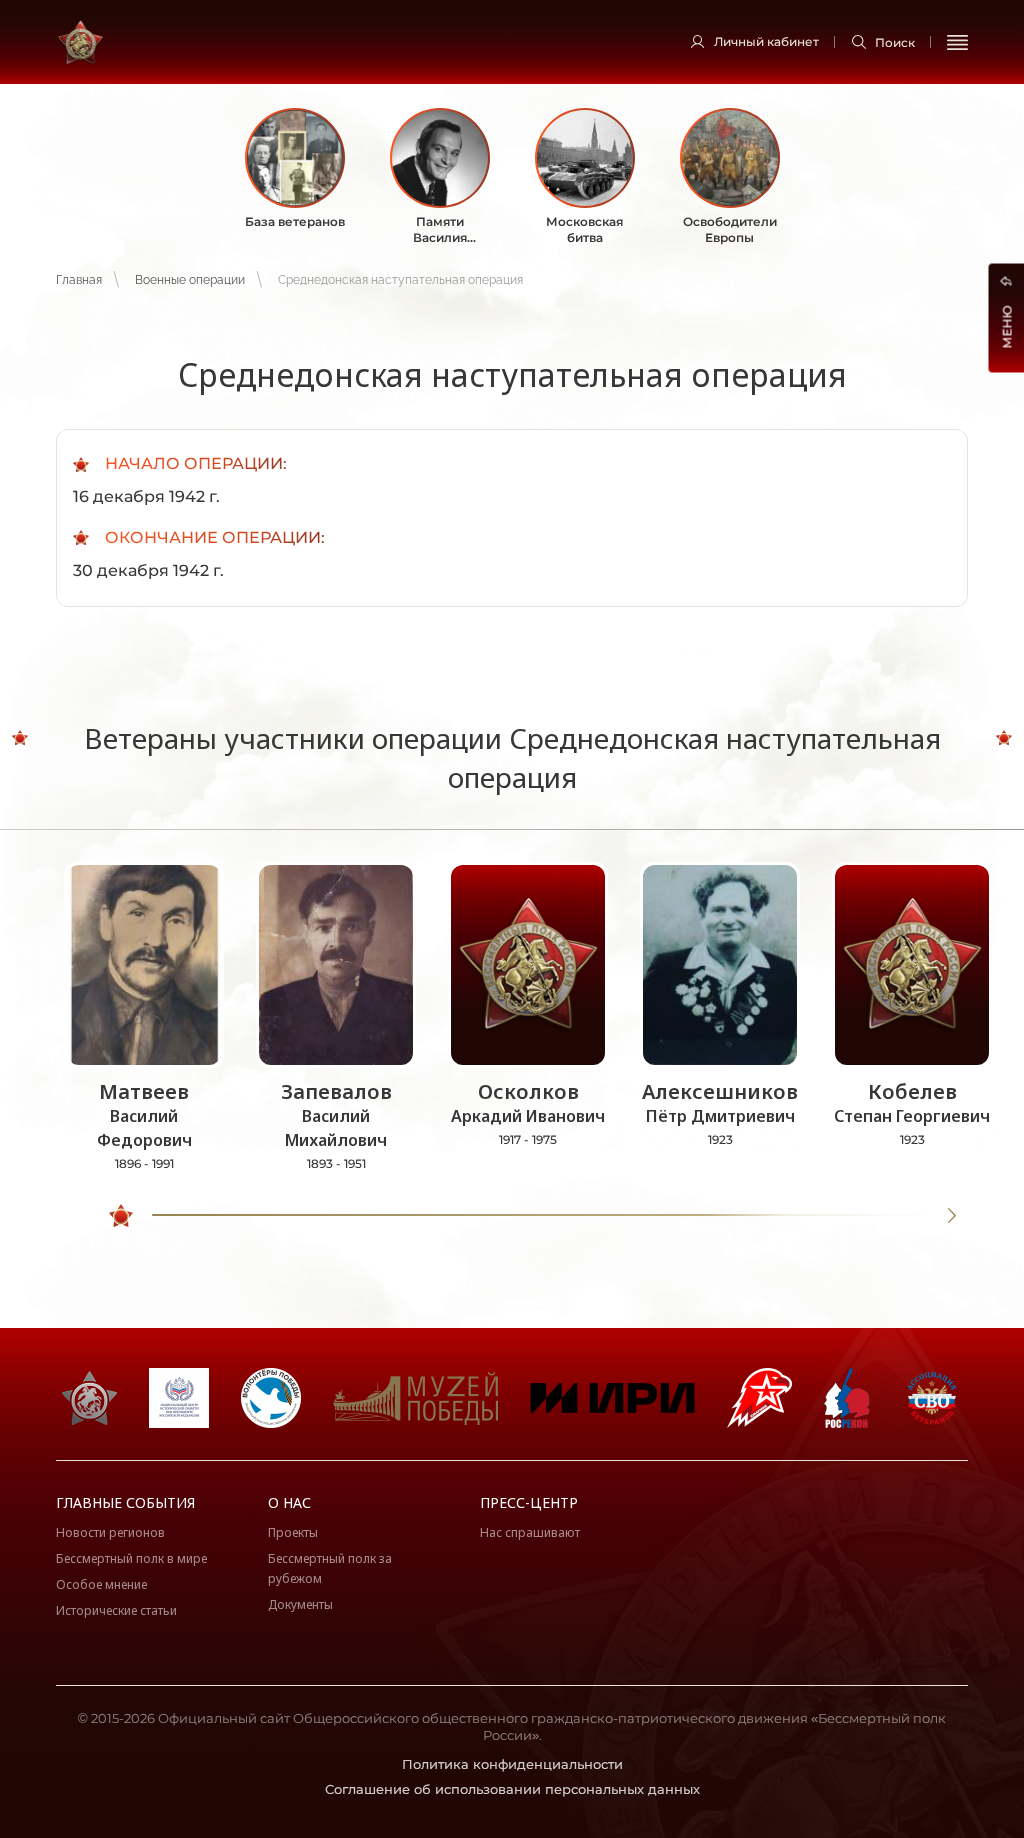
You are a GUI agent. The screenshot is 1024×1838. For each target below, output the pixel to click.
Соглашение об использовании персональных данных (512, 1789)
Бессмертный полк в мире (131, 1558)
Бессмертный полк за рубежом (330, 1568)
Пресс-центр (529, 1502)
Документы (300, 1604)
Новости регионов (110, 1532)
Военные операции (190, 280)
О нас (289, 1502)
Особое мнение (101, 1584)
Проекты (293, 1532)
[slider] (121, 1216)
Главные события (125, 1502)
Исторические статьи (116, 1610)
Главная (79, 280)
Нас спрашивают (530, 1532)
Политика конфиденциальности (512, 1764)
